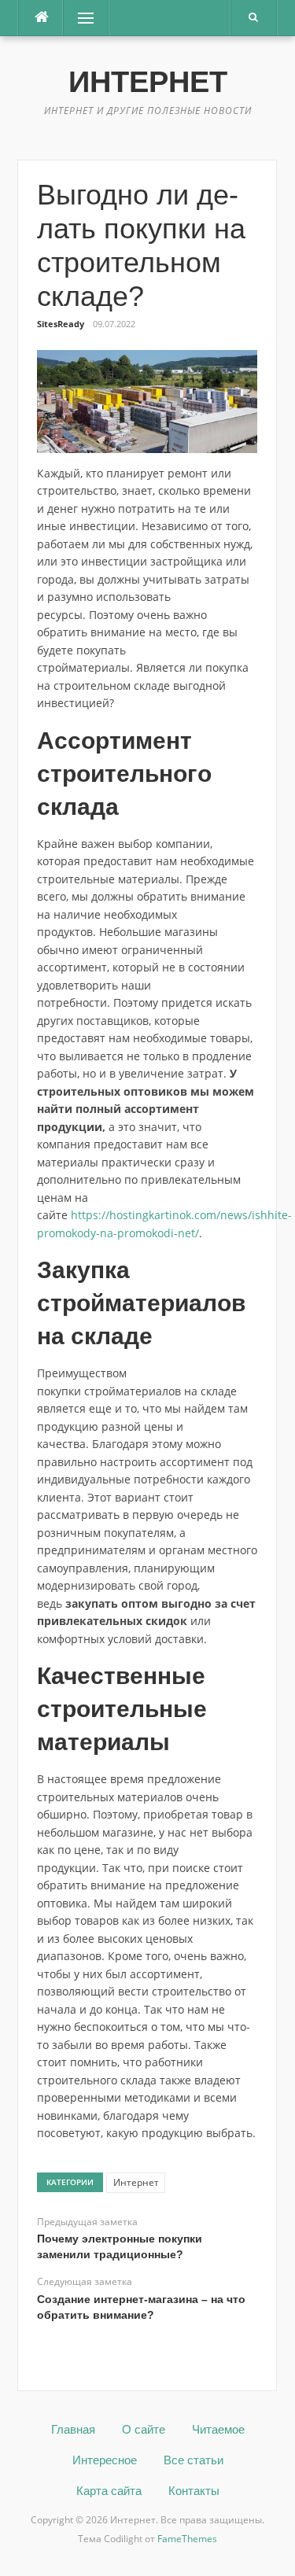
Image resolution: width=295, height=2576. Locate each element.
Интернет (148, 82)
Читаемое (218, 2429)
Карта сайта (109, 2491)
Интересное (105, 2460)
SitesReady (61, 324)
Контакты (194, 2491)
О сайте (144, 2429)
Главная (73, 2429)
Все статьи (194, 2460)
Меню (80, 18)
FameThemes (187, 2539)
